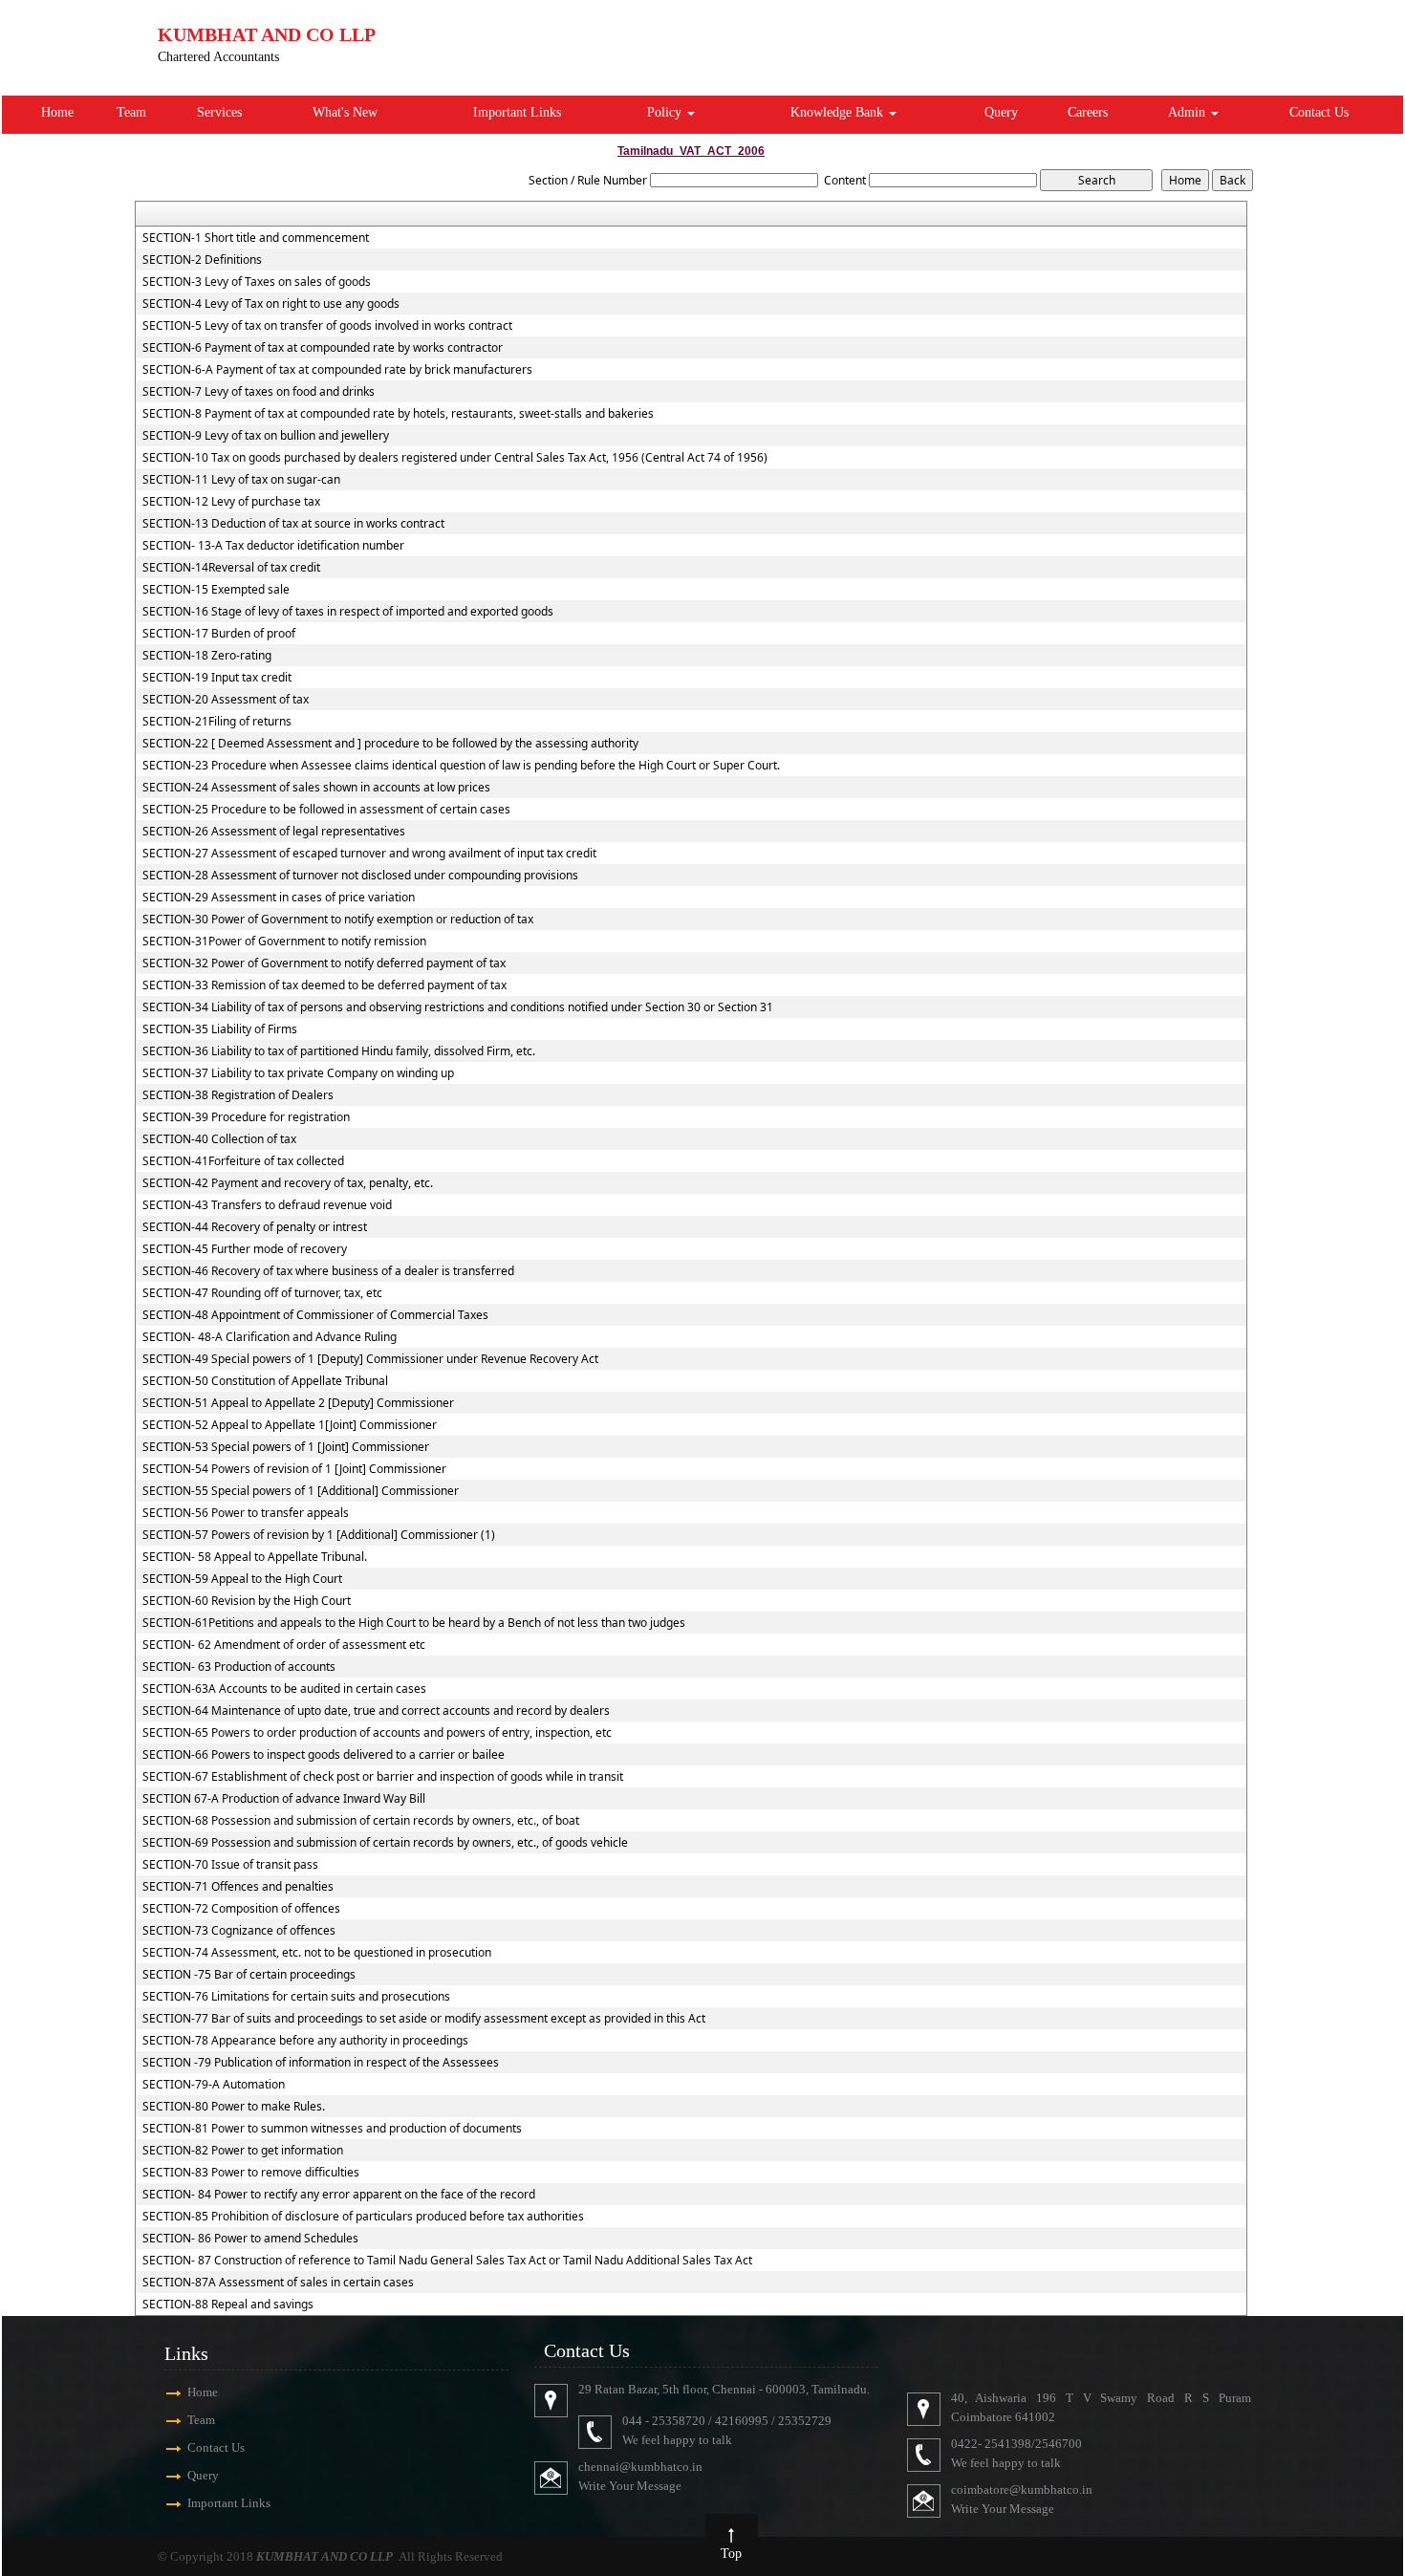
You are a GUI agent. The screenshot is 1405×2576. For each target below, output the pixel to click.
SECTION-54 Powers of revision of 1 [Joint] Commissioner (294, 1469)
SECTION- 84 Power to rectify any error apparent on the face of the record (339, 2195)
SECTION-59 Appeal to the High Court (242, 1579)
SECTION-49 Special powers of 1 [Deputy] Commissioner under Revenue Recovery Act (370, 1359)
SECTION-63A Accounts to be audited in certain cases (284, 1689)
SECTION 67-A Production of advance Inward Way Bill (284, 1799)
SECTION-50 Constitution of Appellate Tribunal (265, 1381)
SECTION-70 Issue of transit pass (230, 1865)
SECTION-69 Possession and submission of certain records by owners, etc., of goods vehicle (385, 1843)
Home (57, 112)
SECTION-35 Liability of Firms (220, 1029)
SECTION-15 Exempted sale (216, 590)
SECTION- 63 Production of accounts (239, 1667)
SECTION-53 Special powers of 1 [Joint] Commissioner (286, 1447)
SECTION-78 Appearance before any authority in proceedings (305, 2041)
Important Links (517, 112)
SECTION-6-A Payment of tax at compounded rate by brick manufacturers (337, 370)
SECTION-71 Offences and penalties (238, 1887)
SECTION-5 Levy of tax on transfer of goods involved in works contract (327, 326)
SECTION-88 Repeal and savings (228, 2305)
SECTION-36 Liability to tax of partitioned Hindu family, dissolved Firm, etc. (339, 1051)
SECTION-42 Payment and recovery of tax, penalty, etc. (288, 1183)
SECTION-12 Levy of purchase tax (231, 502)
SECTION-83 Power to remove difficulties (251, 2173)
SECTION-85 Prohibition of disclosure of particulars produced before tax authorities (363, 2217)
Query (1001, 112)
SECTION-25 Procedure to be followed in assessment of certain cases (326, 810)
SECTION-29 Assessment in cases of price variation (279, 898)
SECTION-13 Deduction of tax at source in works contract (293, 524)
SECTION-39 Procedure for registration (246, 1117)
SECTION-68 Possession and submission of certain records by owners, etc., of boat (361, 1821)
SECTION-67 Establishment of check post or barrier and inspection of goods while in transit (383, 1777)
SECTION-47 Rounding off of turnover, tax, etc (262, 1293)
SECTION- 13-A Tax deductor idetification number (273, 546)
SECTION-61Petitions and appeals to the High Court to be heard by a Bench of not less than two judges (414, 1623)
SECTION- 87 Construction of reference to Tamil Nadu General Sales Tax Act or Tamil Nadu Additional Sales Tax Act (447, 2261)
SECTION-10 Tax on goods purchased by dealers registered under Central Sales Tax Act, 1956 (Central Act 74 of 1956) (455, 458)
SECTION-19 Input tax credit (217, 678)
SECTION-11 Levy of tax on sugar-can (241, 480)
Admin (1189, 112)
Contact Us (1319, 112)
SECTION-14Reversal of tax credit (231, 568)
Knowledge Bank (839, 112)
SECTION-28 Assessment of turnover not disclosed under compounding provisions (360, 876)
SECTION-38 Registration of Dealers (238, 1095)
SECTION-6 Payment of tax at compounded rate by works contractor (323, 348)
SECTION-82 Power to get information (243, 2151)
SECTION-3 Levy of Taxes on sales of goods (257, 282)
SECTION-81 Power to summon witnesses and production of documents (332, 2129)
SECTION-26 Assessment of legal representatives (274, 832)
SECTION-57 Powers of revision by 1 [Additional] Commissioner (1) (319, 1535)
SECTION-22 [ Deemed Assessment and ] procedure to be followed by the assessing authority (390, 744)
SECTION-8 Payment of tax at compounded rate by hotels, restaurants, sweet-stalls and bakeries (398, 414)
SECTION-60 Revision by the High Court (247, 1601)
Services (219, 112)
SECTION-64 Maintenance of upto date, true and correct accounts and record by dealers (376, 1711)
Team (131, 112)
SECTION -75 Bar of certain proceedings (249, 1975)
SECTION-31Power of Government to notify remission (284, 942)
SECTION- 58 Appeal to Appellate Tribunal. (255, 1557)
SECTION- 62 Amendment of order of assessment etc (284, 1645)
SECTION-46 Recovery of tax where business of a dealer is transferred (328, 1271)
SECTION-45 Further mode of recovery (245, 1249)
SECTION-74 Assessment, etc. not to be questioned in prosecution (317, 1953)
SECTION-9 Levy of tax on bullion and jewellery (266, 436)
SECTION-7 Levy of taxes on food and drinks (259, 392)
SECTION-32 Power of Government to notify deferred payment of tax (324, 963)
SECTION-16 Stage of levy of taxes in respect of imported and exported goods (348, 612)
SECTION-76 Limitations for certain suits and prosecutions (296, 1997)
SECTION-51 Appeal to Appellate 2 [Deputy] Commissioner (298, 1403)
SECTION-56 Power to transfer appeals (246, 1513)
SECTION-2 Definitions (202, 260)
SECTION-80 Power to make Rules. (234, 2107)
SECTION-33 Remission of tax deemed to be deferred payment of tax (324, 985)
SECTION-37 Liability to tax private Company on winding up (298, 1073)
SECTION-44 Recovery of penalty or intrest (255, 1227)
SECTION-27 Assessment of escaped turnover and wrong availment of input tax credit (369, 854)
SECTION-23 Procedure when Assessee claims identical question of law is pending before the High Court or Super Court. (461, 766)
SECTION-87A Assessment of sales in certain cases (278, 2283)
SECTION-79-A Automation (214, 2085)
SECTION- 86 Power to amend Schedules (250, 2239)
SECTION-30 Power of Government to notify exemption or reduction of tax (338, 920)
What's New (345, 112)
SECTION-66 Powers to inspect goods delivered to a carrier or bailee (324, 1755)
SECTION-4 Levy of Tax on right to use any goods (271, 304)
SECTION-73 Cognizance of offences (239, 1931)
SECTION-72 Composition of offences (241, 1909)
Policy (666, 112)
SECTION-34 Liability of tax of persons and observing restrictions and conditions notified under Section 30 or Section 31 (458, 1007)
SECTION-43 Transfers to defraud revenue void (267, 1205)
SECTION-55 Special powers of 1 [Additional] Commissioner (301, 1491)
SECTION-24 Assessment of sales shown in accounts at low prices (316, 788)
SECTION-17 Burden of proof (219, 634)
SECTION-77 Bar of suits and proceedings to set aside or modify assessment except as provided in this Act (424, 2019)
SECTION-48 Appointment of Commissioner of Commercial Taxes (315, 1315)
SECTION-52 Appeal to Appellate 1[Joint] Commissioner (290, 1425)
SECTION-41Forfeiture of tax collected (243, 1161)
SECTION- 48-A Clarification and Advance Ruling (270, 1337)
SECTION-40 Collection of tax (219, 1139)
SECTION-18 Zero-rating (207, 656)
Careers (1088, 112)
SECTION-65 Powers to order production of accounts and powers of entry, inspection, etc (377, 1733)
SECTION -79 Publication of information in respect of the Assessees (321, 2063)
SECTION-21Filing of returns (217, 722)
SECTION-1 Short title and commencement (256, 238)
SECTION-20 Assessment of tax (226, 700)
